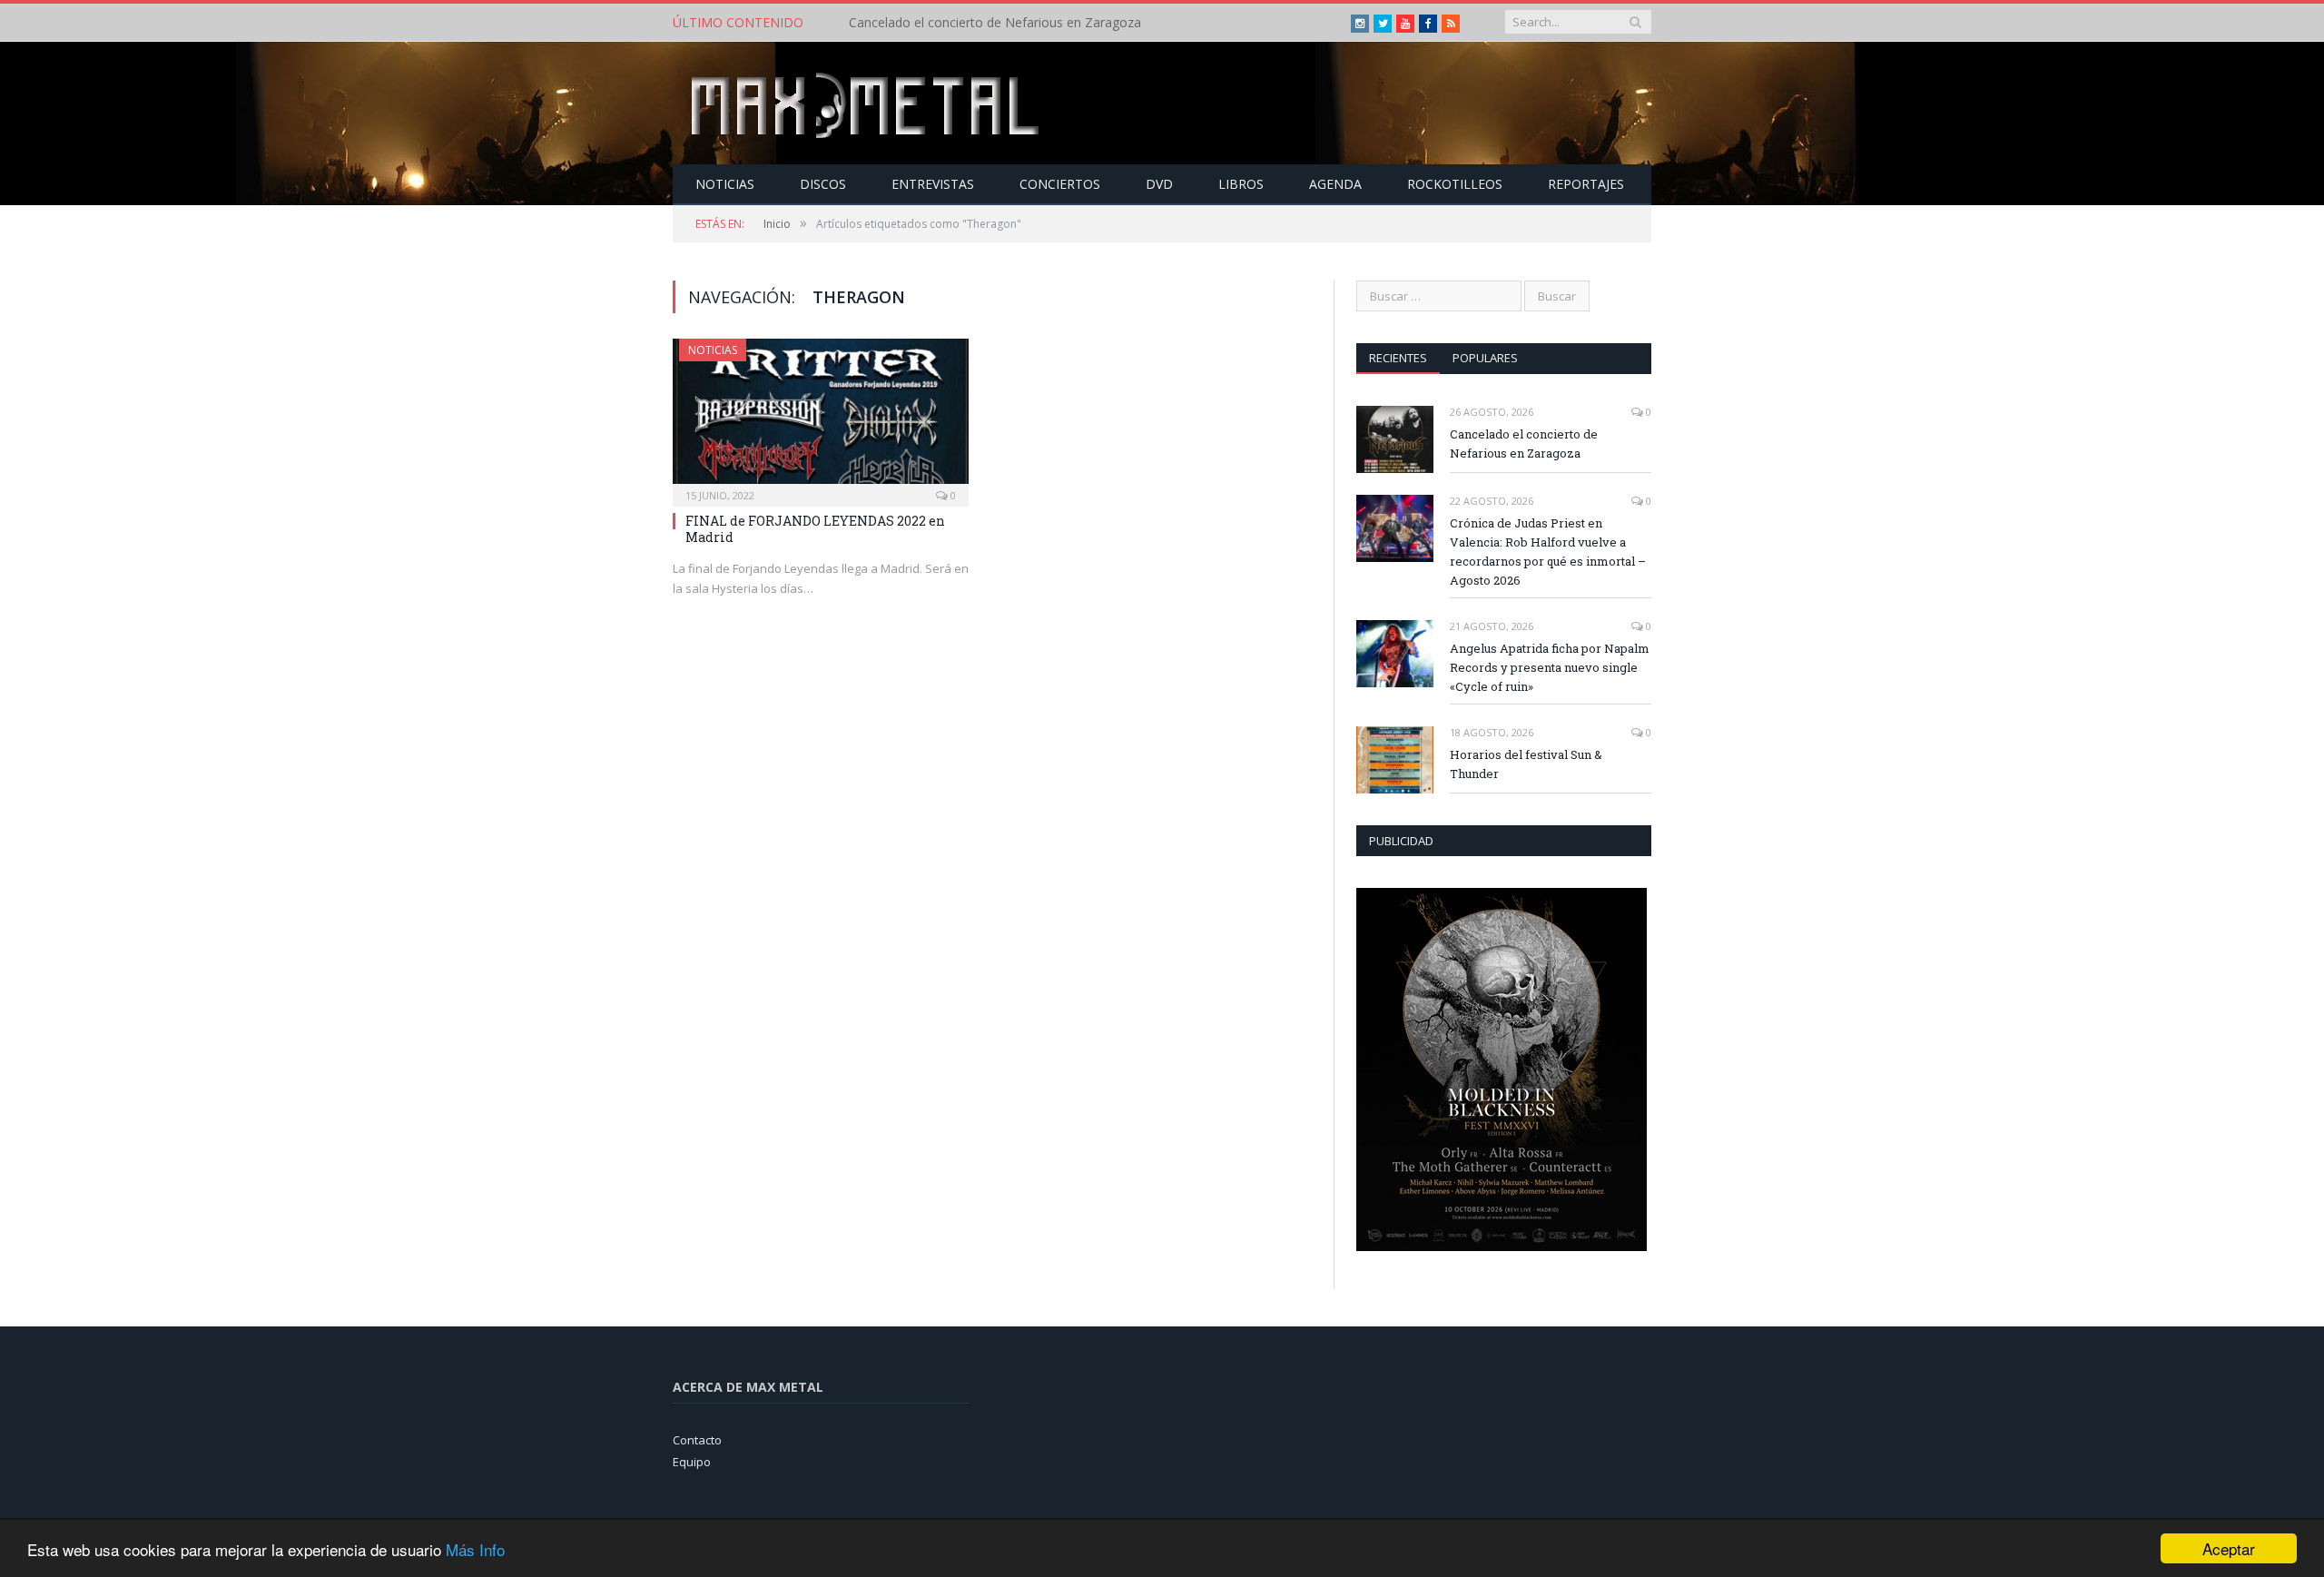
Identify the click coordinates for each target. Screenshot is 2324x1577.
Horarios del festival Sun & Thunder (1526, 764)
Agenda (1335, 184)
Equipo (692, 1462)
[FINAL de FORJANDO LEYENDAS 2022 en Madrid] (821, 417)
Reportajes (1586, 184)
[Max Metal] (867, 103)
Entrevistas (933, 184)
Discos (823, 184)
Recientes (1398, 358)
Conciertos (1060, 184)
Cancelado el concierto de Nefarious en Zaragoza (1524, 444)
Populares (1485, 358)
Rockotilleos (1455, 184)
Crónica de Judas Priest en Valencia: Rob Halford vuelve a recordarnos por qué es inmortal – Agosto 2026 (1058, 23)
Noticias (725, 184)
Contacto (697, 1440)
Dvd (1159, 184)
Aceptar (2229, 1548)
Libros (1241, 184)
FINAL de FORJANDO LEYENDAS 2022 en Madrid (815, 529)
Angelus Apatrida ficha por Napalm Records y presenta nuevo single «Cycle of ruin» (1550, 667)
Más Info (475, 1549)
